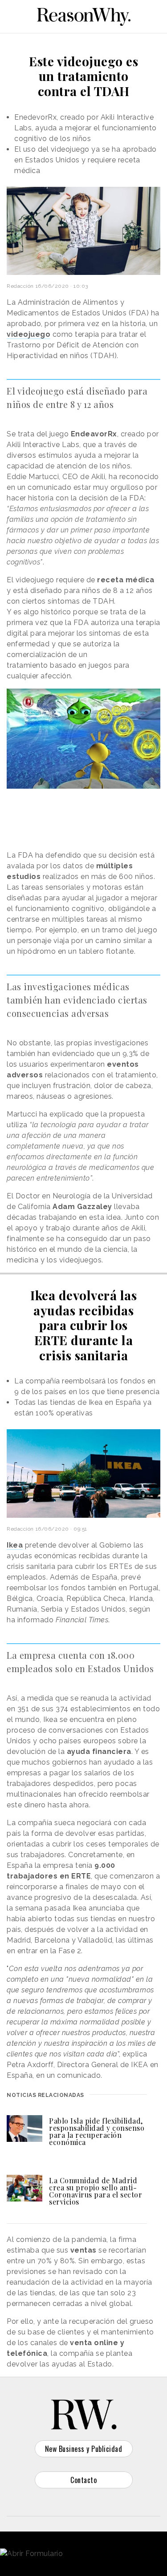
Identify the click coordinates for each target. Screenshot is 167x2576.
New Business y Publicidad (84, 2449)
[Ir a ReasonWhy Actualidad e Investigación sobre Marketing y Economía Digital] (84, 15)
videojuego (29, 334)
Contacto (83, 2480)
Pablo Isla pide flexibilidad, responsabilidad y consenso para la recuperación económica (97, 2131)
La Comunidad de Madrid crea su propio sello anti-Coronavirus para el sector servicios (96, 2191)
